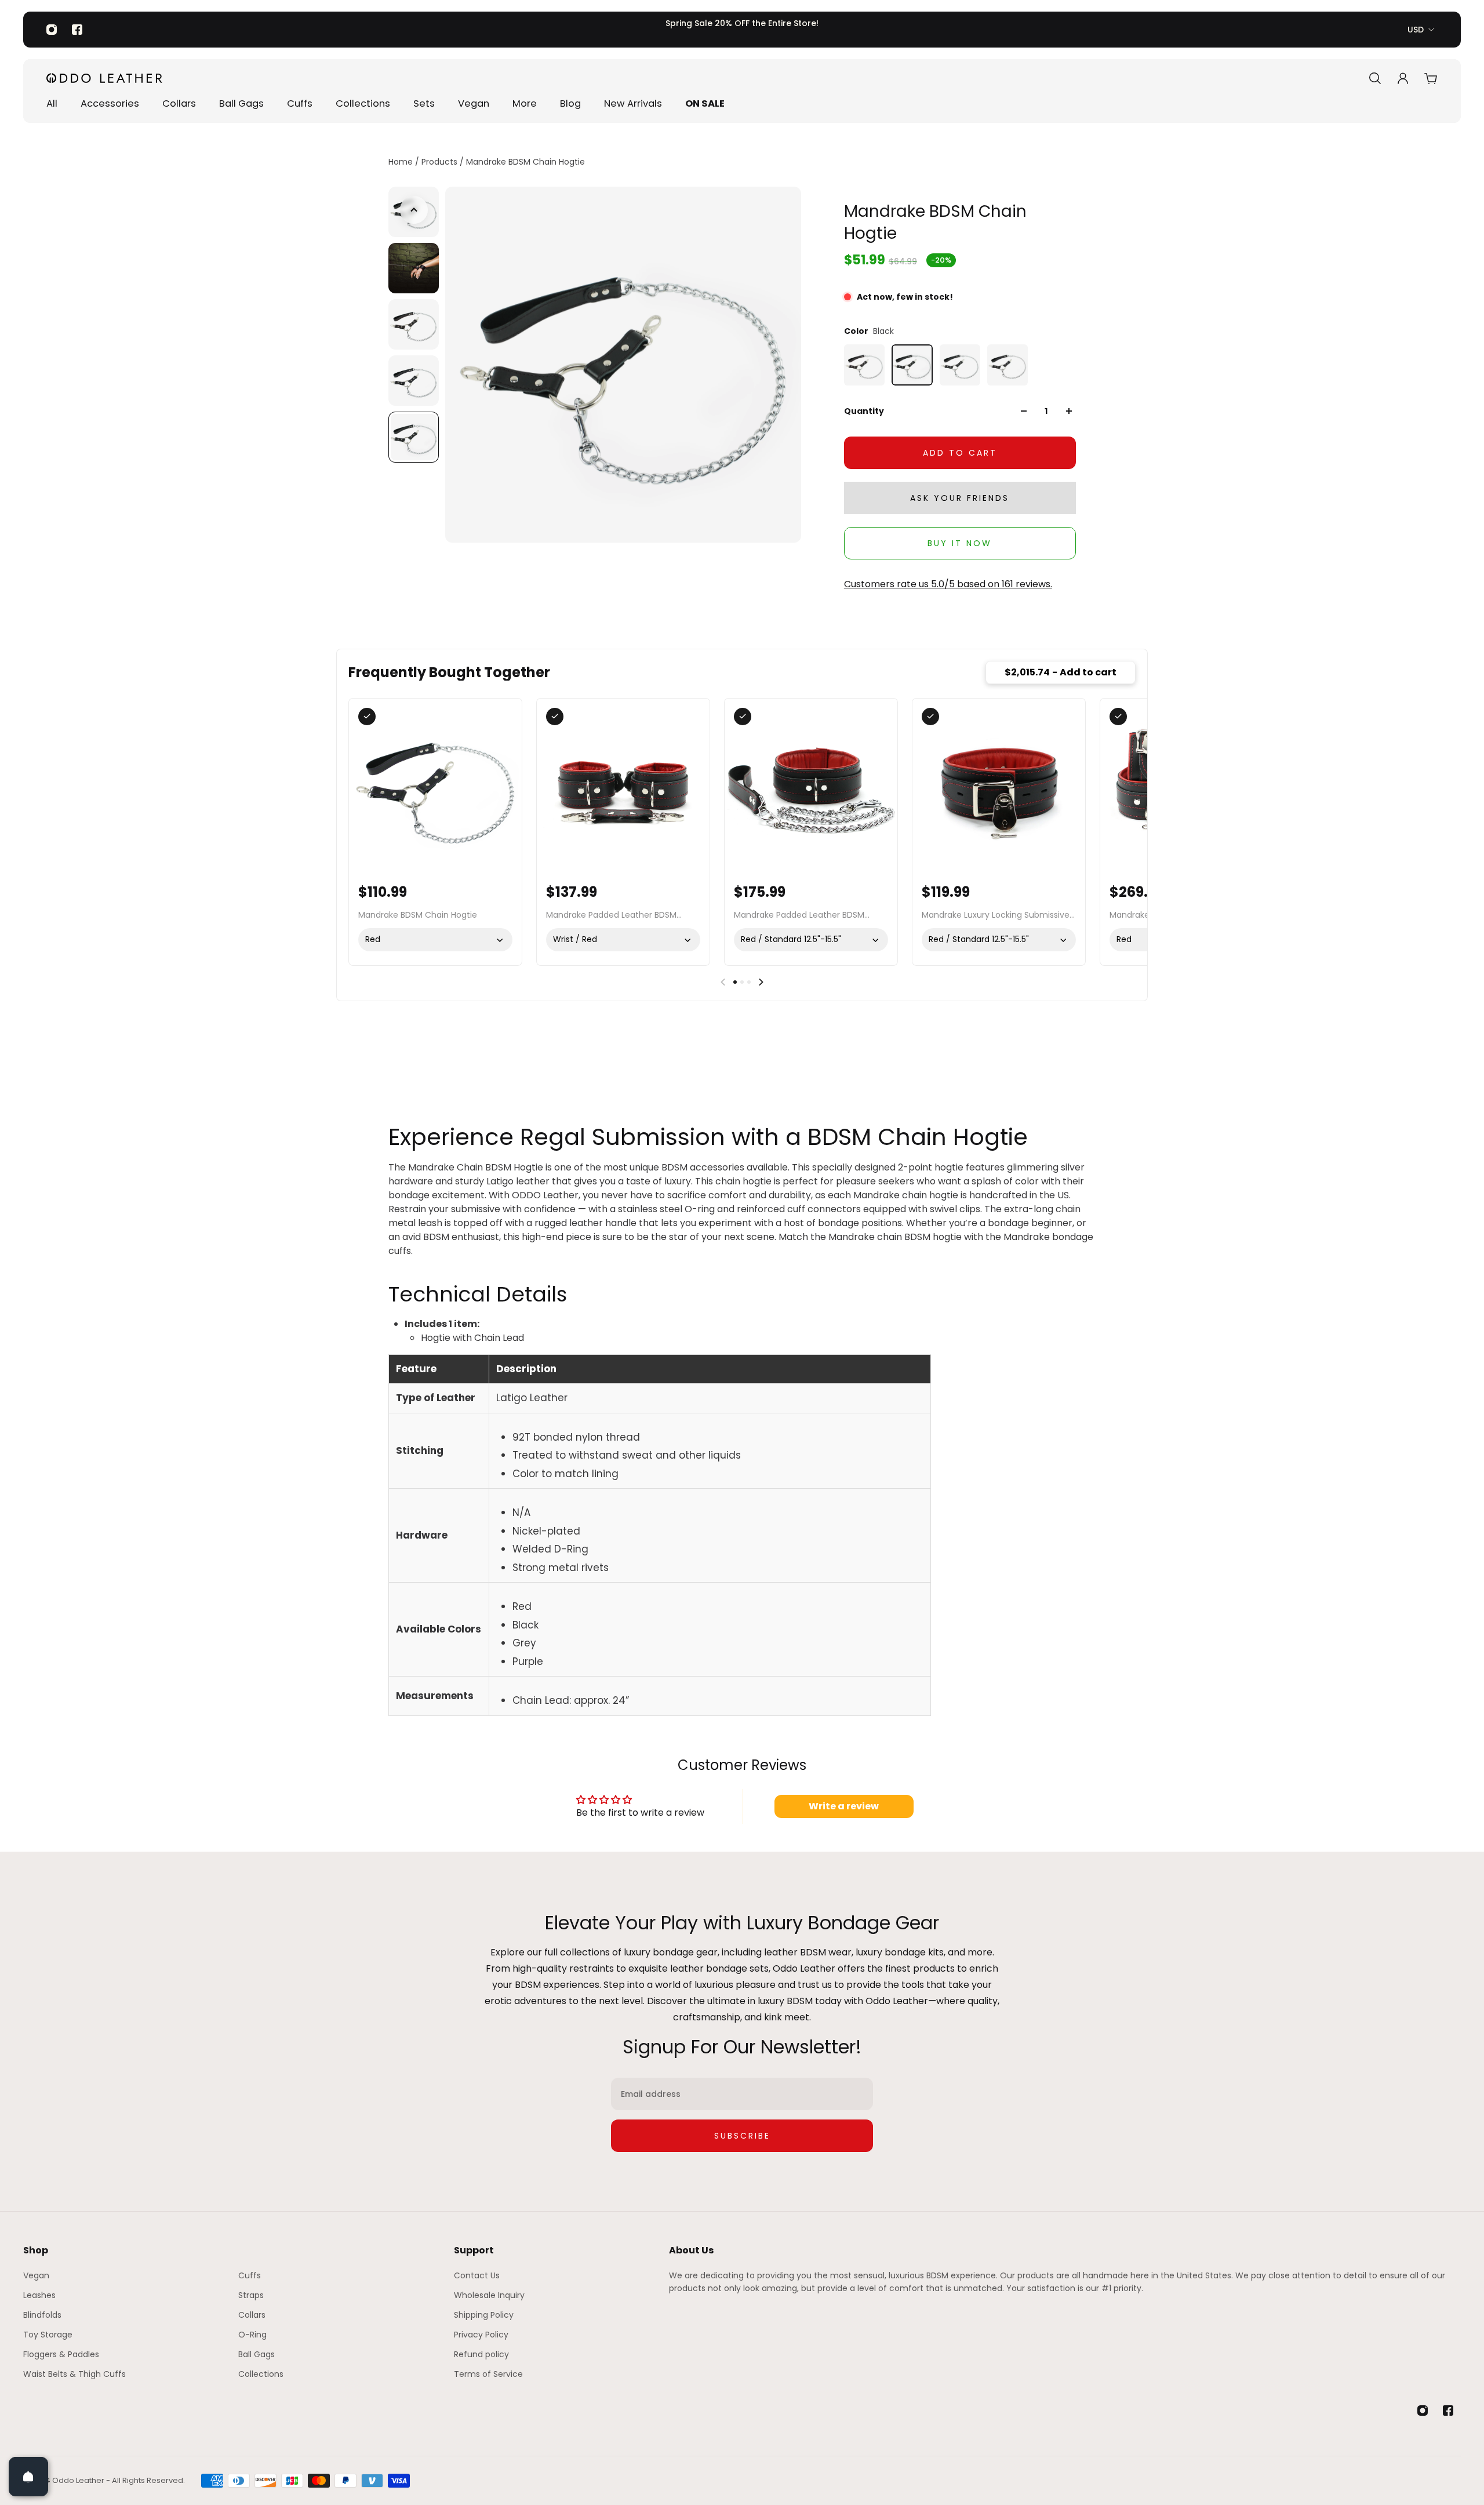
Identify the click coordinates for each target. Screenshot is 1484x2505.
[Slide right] (761, 982)
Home (402, 162)
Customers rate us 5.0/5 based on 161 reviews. (948, 584)
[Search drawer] (1375, 78)
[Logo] (104, 78)
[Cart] (1431, 78)
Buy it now (960, 543)
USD (1416, 30)
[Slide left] (723, 982)
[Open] (28, 2477)
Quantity (864, 411)
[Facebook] (77, 30)
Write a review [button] (844, 1806)
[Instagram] (52, 30)
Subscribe (742, 2136)
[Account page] (1403, 78)
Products (441, 162)
